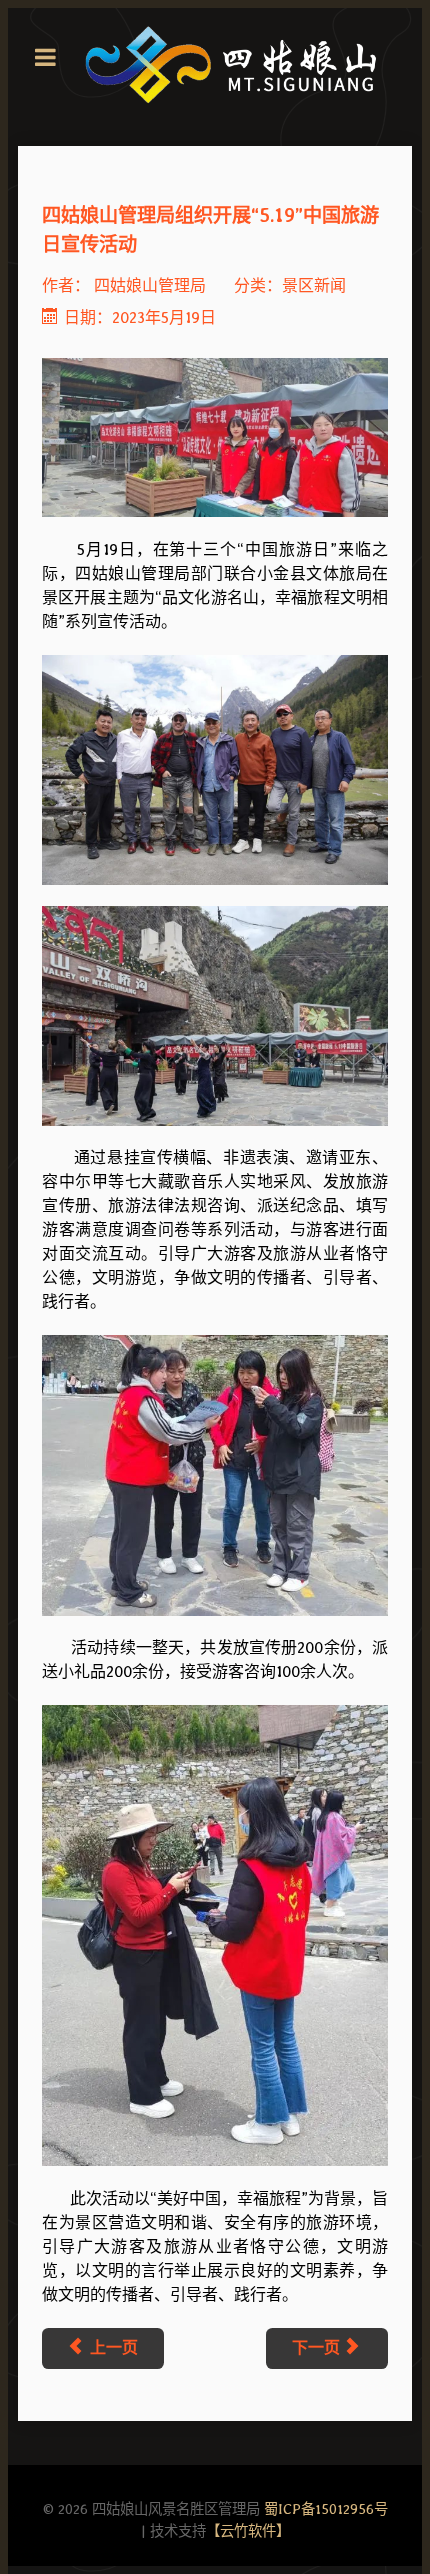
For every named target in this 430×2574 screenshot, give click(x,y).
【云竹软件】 (248, 2530)
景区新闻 (314, 285)
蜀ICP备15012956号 (326, 2508)
